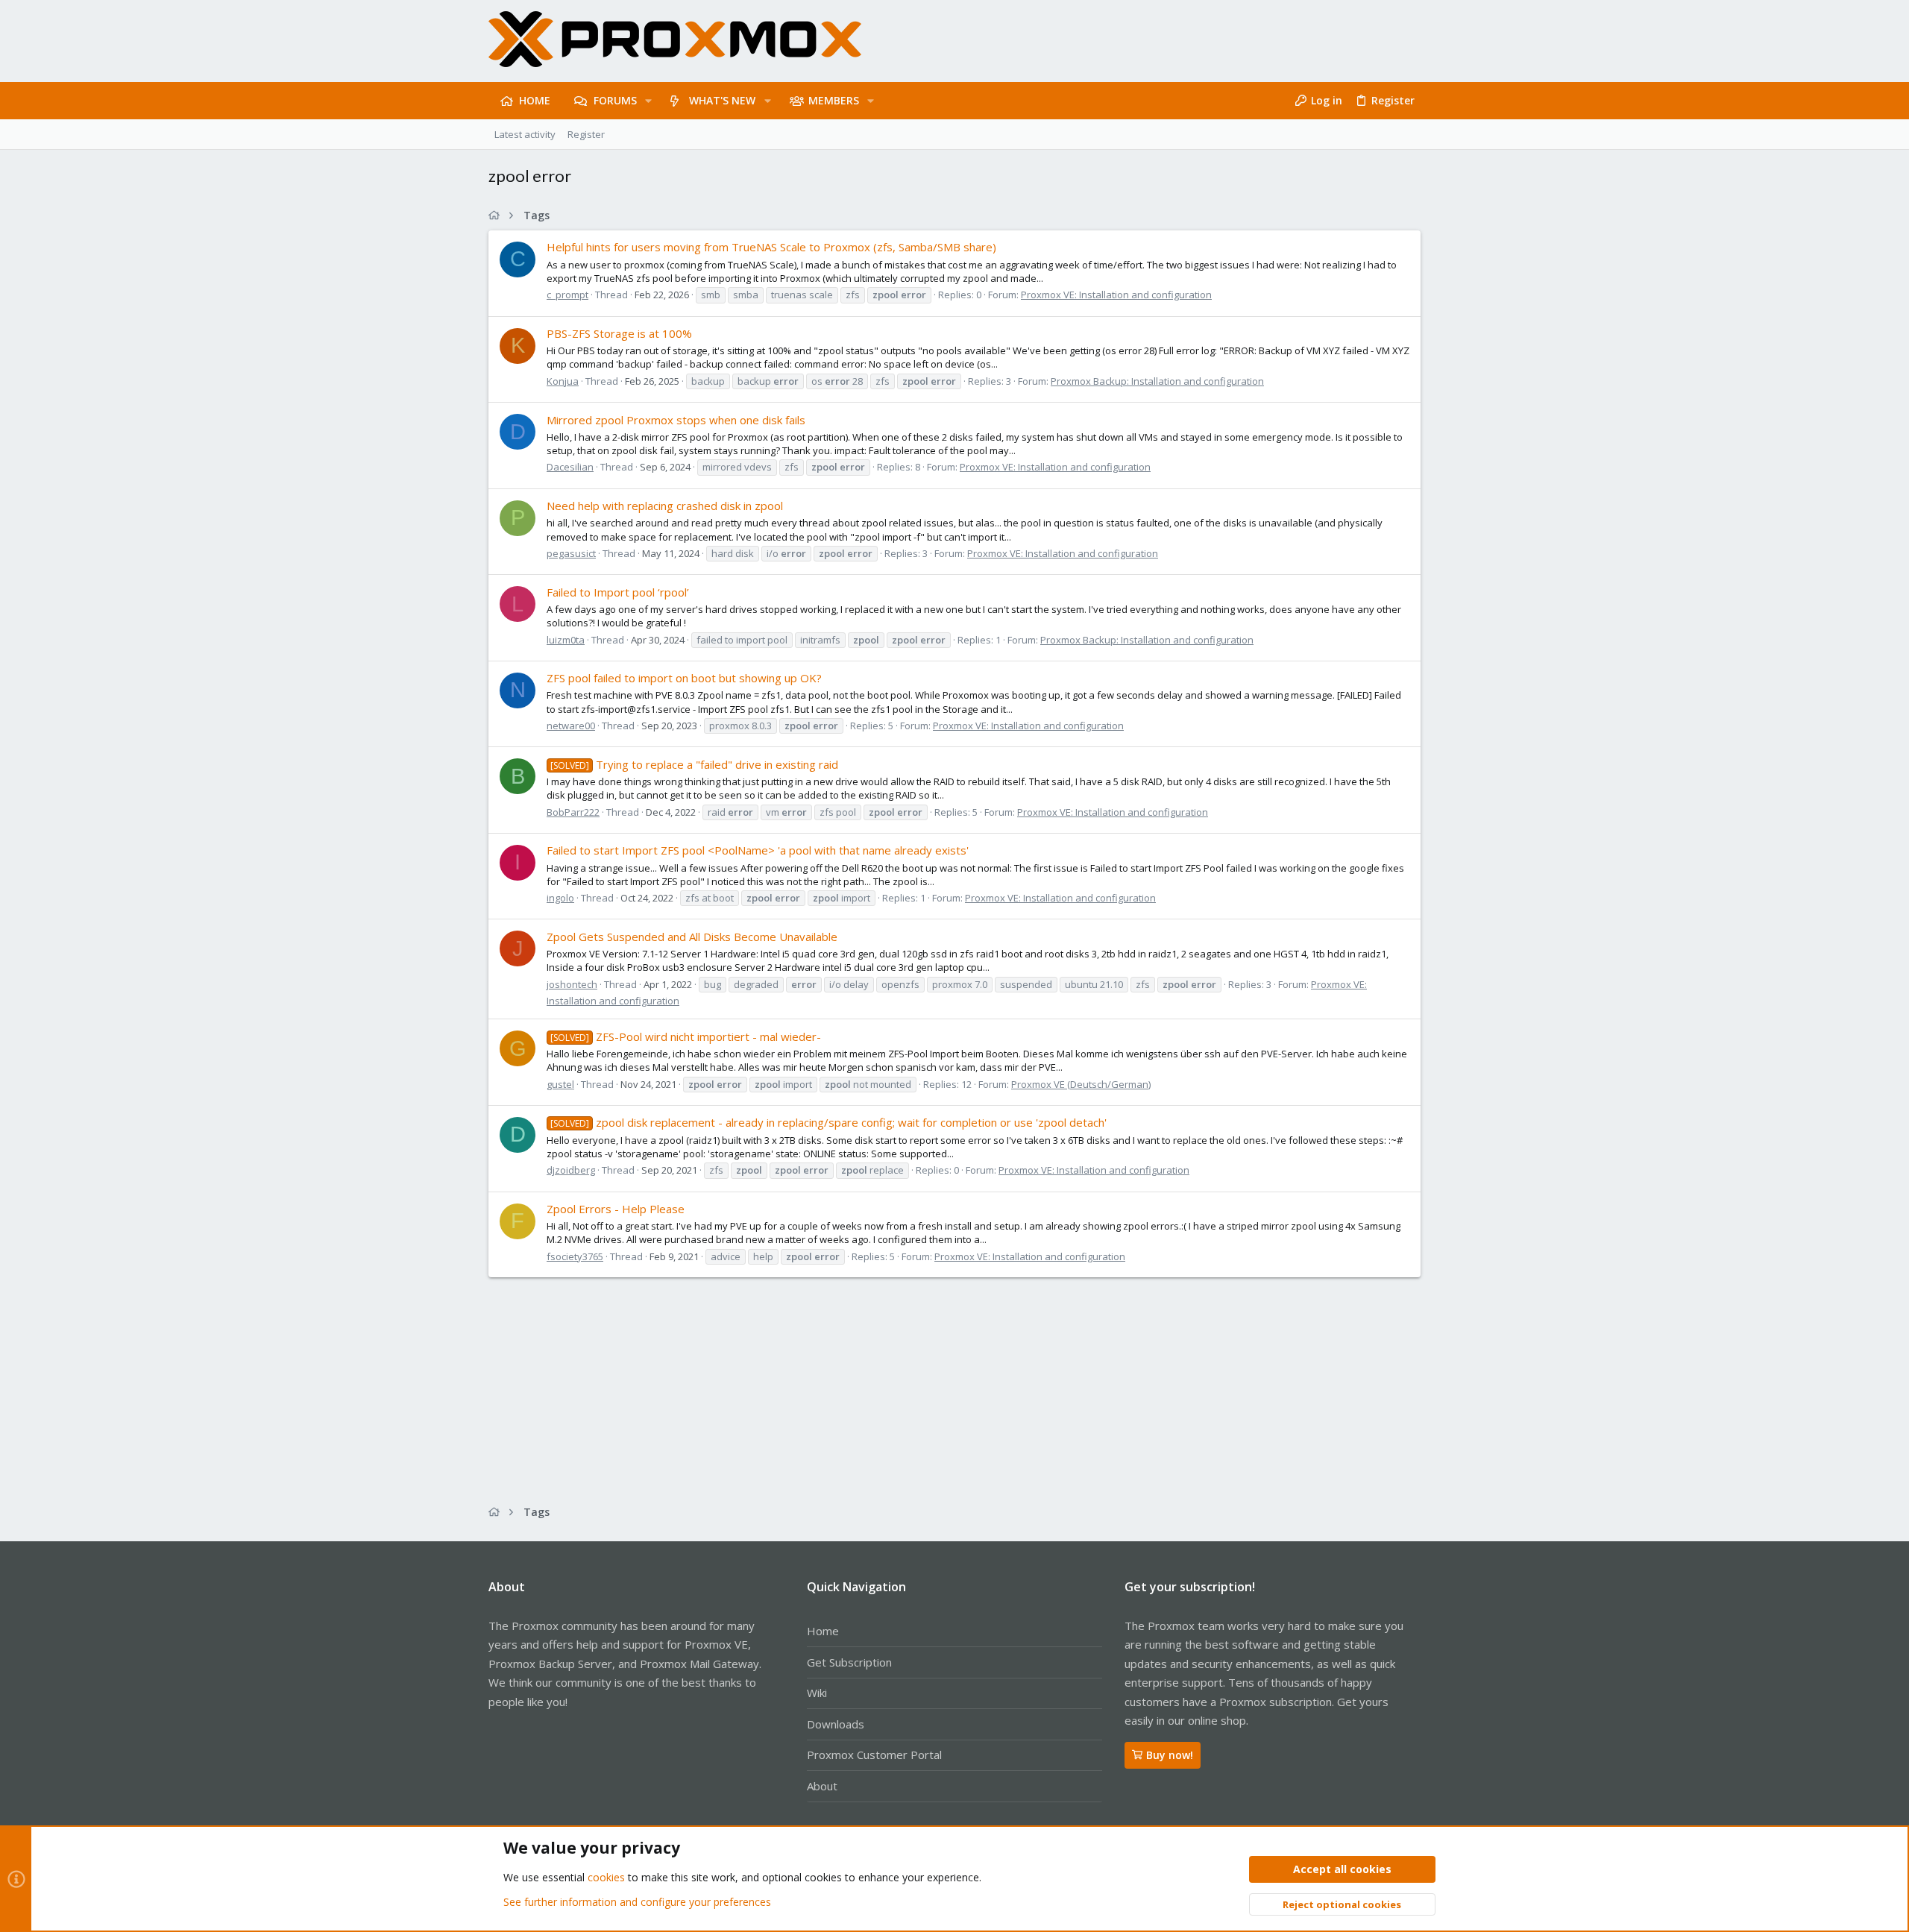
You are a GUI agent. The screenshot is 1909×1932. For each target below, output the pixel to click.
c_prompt (567, 295)
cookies (606, 1877)
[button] (648, 101)
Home (823, 1631)
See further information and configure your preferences (637, 1902)
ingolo (560, 898)
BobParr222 (573, 812)
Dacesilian (570, 467)
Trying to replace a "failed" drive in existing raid (694, 764)
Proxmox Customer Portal (874, 1755)
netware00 (571, 726)
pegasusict (571, 553)
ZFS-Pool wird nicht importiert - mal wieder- (686, 1036)
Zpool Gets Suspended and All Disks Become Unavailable (692, 937)
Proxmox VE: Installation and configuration (1116, 295)
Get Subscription (849, 1662)
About (822, 1786)
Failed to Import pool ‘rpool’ (618, 592)
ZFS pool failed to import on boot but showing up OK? (684, 678)
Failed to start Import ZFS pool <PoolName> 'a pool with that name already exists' (758, 850)
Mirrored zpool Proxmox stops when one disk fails (676, 420)
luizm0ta (566, 640)
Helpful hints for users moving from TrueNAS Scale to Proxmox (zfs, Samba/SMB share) (771, 247)
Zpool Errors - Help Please (616, 1209)
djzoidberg (571, 1170)
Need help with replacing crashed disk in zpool (665, 506)
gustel (560, 1084)
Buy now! (1170, 1755)
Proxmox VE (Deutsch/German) (1081, 1084)
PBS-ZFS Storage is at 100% (619, 333)
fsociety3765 (575, 1256)
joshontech (572, 984)
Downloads (836, 1724)
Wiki (817, 1693)
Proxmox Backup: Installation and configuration (1157, 381)
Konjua (563, 381)
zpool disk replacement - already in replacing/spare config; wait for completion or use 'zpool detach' (828, 1122)
